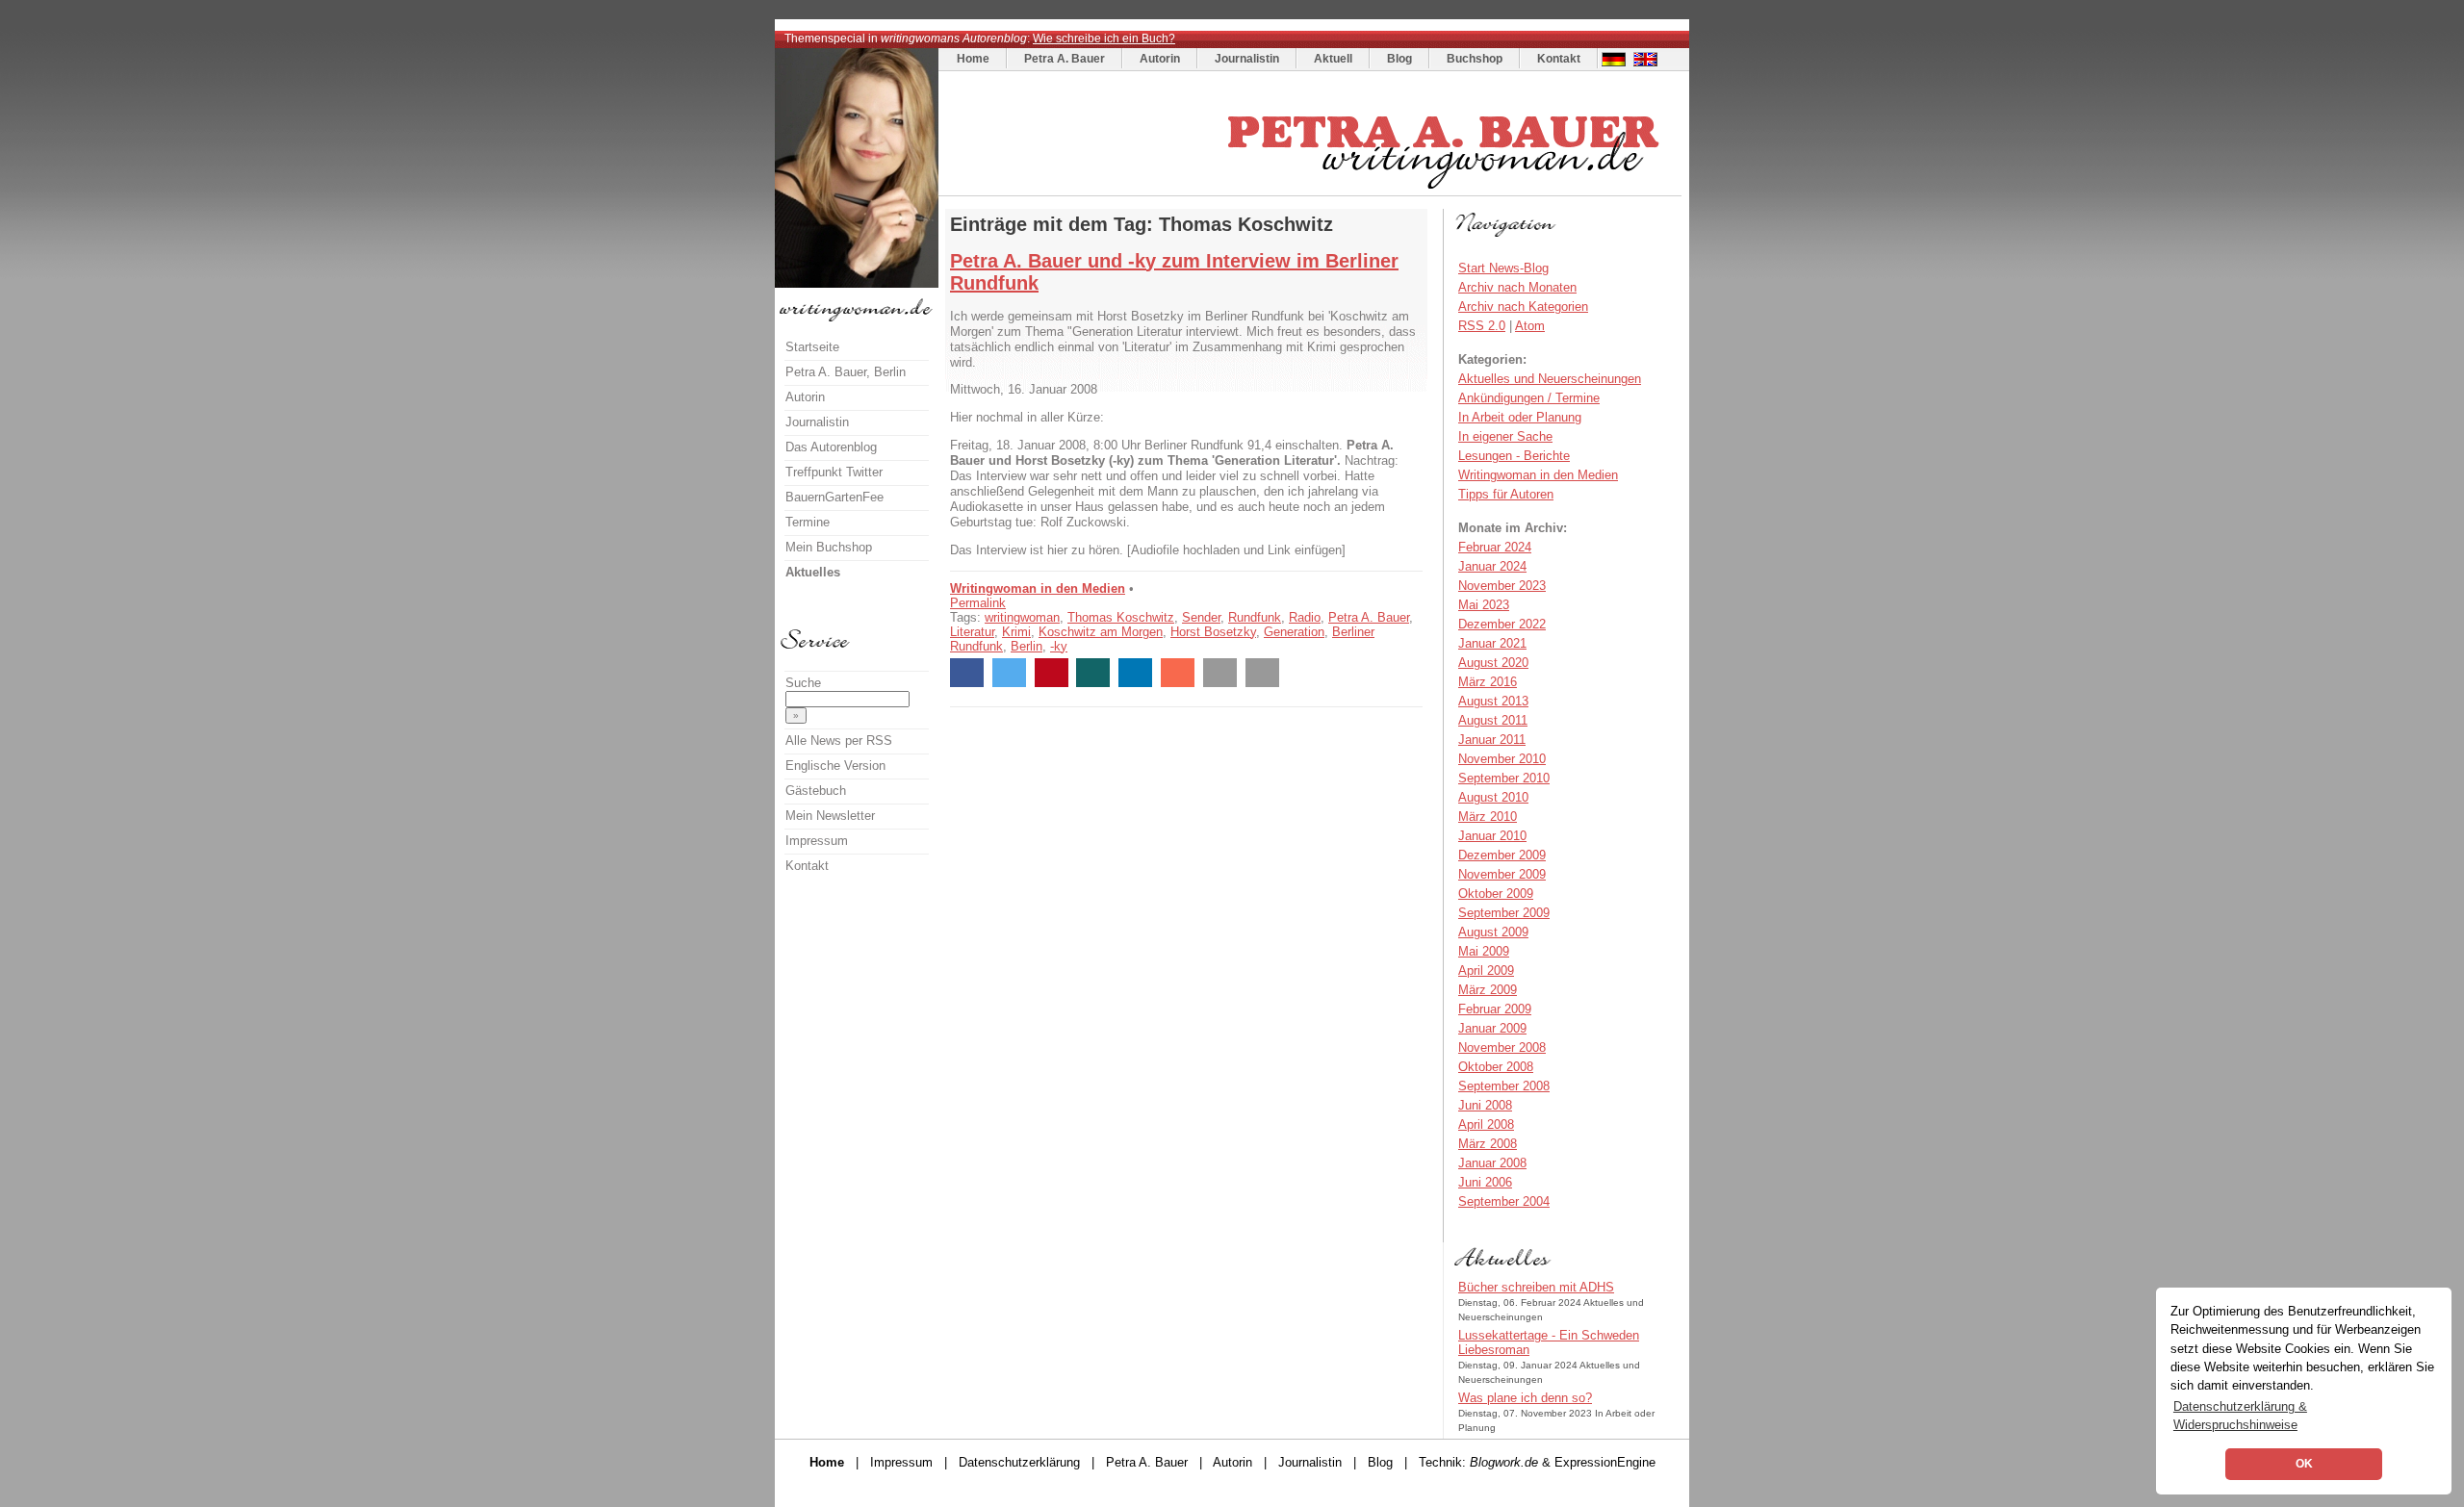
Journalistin (1247, 59)
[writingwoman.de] (1312, 191)
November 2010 (1502, 759)
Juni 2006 (1485, 1182)
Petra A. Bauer (1065, 59)
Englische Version (835, 766)
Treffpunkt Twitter (834, 472)
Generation (1294, 632)
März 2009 (1488, 990)
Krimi (1016, 632)
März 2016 (1488, 682)
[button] (967, 673)
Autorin (1160, 59)
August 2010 (1493, 797)
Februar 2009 (1495, 1009)
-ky (1059, 646)
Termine (808, 522)
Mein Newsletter (830, 816)
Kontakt (1559, 59)
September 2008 (1504, 1086)
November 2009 (1502, 874)
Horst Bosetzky (1213, 632)
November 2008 (1502, 1047)
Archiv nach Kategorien (1523, 307)
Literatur (972, 632)
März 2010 (1488, 817)
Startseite (812, 347)
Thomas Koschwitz (1121, 617)
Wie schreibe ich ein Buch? (1104, 38)
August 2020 (1493, 663)
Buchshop (1475, 59)
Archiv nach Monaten (1517, 287)
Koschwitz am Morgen (1101, 632)
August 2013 (1493, 701)
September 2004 (1504, 1201)
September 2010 (1504, 778)
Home (973, 59)
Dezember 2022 (1502, 624)
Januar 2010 (1492, 836)
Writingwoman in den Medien (1038, 588)
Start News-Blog (1503, 268)
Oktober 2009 (1496, 894)
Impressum (817, 841)
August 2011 (1493, 720)
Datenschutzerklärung (1019, 1462)
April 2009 (1486, 971)
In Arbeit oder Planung (1520, 417)
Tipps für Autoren (1506, 494)
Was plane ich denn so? (1525, 1398)
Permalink (978, 603)
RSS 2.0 (1482, 326)
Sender (1201, 617)
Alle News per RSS (839, 741)
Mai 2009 (1484, 951)
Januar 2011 (1492, 740)
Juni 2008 (1485, 1105)
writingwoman (1022, 617)
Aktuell (1333, 59)
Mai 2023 (1484, 605)
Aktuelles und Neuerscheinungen (1550, 379)
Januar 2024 (1492, 566)
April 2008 (1486, 1124)
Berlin (1027, 646)
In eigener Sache (1505, 436)
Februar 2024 (1495, 547)
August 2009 (1493, 932)
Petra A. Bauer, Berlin (846, 372)
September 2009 (1504, 913)
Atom (1530, 326)
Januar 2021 (1492, 643)
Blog (1399, 59)
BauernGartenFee (834, 497)
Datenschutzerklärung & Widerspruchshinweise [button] (2240, 1416)
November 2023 (1502, 586)
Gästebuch (816, 791)
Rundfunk (1255, 617)
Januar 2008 (1492, 1163)
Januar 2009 (1492, 1028)
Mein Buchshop (829, 547)
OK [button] (2304, 1464)
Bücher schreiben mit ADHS (1536, 1287)
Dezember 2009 (1502, 855)
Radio (1305, 617)
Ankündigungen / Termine (1529, 398)
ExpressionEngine (1605, 1462)
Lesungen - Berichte (1514, 456)
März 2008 (1488, 1144)
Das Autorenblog (831, 447)
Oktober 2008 (1496, 1067)
